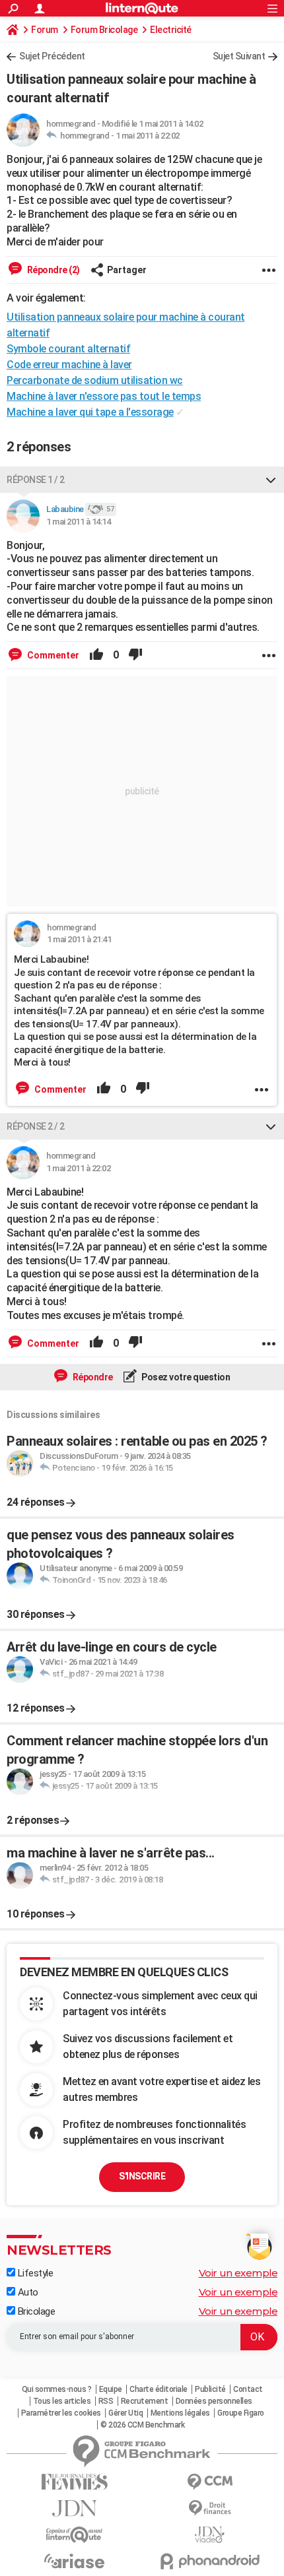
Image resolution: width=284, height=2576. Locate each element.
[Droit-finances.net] (210, 2508)
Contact (248, 2389)
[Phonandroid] (210, 2561)
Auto (27, 2292)
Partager (127, 270)
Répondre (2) (53, 270)
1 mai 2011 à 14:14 (78, 522)
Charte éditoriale (159, 2389)
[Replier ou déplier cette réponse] (271, 480)
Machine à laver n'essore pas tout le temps (104, 396)
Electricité (171, 30)
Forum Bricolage (104, 30)
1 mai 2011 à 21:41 (79, 939)
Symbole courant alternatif (68, 349)
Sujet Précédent (52, 56)
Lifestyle (34, 2273)
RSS (106, 2401)
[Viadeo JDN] (210, 2535)
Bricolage (35, 2311)
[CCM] (210, 2482)
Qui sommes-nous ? (57, 2389)
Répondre (92, 1377)
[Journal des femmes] (74, 2482)
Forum (45, 30)
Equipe (111, 2389)
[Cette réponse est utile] (96, 655)
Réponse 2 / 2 (36, 1126)
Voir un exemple (238, 2273)
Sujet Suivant (239, 56)
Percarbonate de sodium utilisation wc (95, 380)
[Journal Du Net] (74, 2508)
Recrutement (145, 2401)
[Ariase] (74, 2561)
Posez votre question (185, 1377)
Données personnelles (214, 2401)
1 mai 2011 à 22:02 (148, 136)
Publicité (210, 2389)
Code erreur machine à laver (69, 365)
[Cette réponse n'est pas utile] (135, 655)
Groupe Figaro (241, 2413)
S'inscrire (142, 2176)
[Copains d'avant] (74, 2535)
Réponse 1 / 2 (36, 480)
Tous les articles (62, 2401)
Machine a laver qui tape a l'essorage (90, 412)
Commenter (52, 655)
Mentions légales (180, 2413)
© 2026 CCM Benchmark (142, 2425)
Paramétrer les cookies (61, 2413)
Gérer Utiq (125, 2413)
